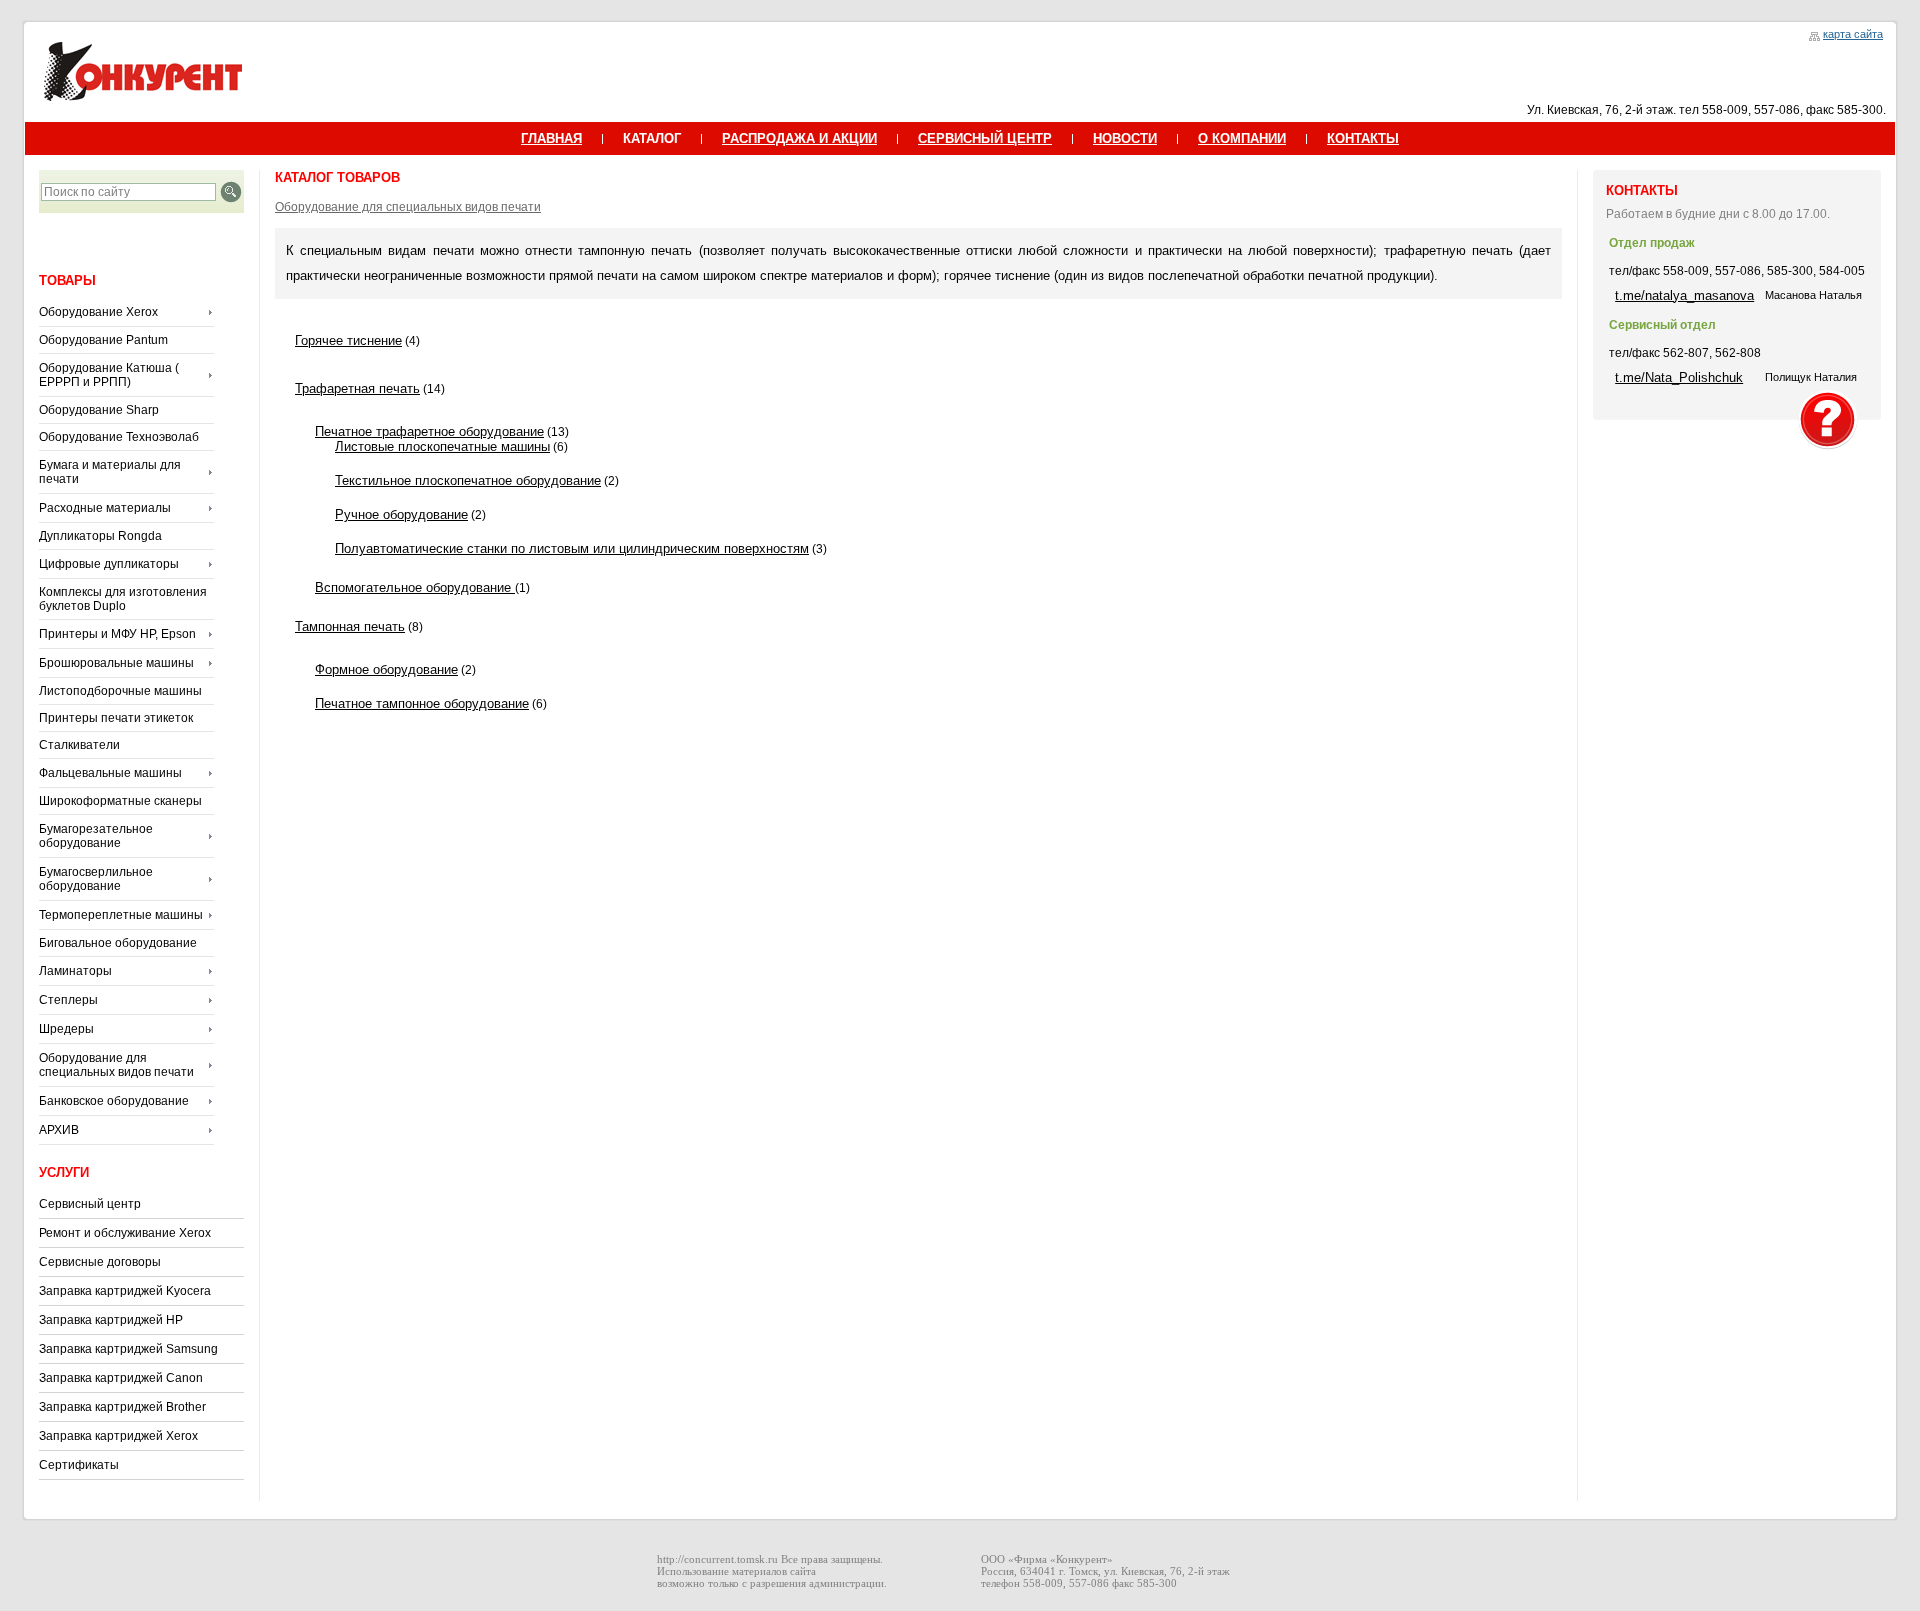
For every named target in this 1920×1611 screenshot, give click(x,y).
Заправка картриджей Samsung (128, 1349)
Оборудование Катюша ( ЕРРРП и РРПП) (109, 375)
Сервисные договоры (100, 1262)
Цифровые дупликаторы (109, 564)
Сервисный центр (90, 1204)
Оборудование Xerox (98, 312)
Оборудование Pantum (103, 340)
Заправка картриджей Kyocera (125, 1291)
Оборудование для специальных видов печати (116, 1065)
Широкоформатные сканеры (120, 801)
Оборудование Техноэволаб (119, 437)
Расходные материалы (105, 508)
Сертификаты (79, 1465)
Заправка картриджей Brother (122, 1407)
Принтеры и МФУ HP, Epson (117, 634)
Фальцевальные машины (110, 773)
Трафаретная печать (357, 388)
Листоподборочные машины (120, 691)
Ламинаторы (75, 971)
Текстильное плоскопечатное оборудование (468, 480)
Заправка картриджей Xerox (118, 1436)
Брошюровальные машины (116, 663)
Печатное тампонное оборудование (422, 703)
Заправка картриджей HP (111, 1320)
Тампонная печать (350, 626)
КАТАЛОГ (652, 138)
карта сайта (1853, 34)
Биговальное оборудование (118, 943)
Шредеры (66, 1029)
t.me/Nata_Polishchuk (1679, 377)
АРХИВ (59, 1130)
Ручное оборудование (401, 514)
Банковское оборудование (114, 1101)
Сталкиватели (79, 745)
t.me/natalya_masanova (1684, 295)
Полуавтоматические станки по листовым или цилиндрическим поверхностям (572, 548)
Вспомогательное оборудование (415, 587)
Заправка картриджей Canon (121, 1378)
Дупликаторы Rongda (100, 536)
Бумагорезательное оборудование (96, 836)
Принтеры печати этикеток (116, 718)
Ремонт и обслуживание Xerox (125, 1233)
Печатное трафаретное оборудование (429, 431)
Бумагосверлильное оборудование (96, 879)
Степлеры (68, 1000)
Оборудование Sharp (99, 410)
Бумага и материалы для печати (110, 472)
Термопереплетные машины (121, 915)
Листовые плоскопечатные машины (442, 446)
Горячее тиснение (348, 340)
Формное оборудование (386, 669)
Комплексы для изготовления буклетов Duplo (123, 599)
